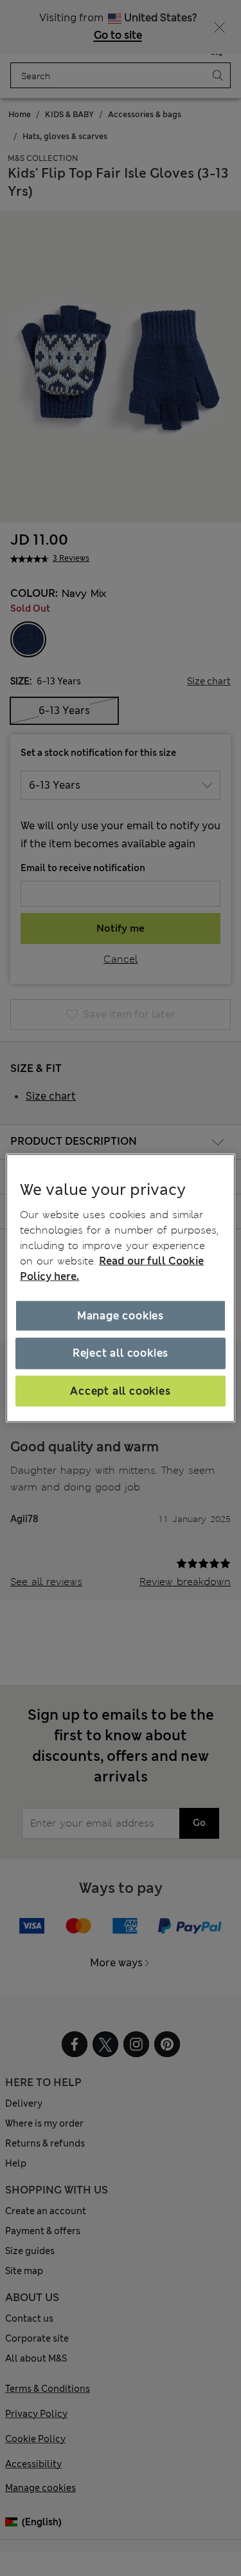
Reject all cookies (121, 1353)
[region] (120, 1288)
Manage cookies (121, 1316)
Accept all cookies (120, 1390)
